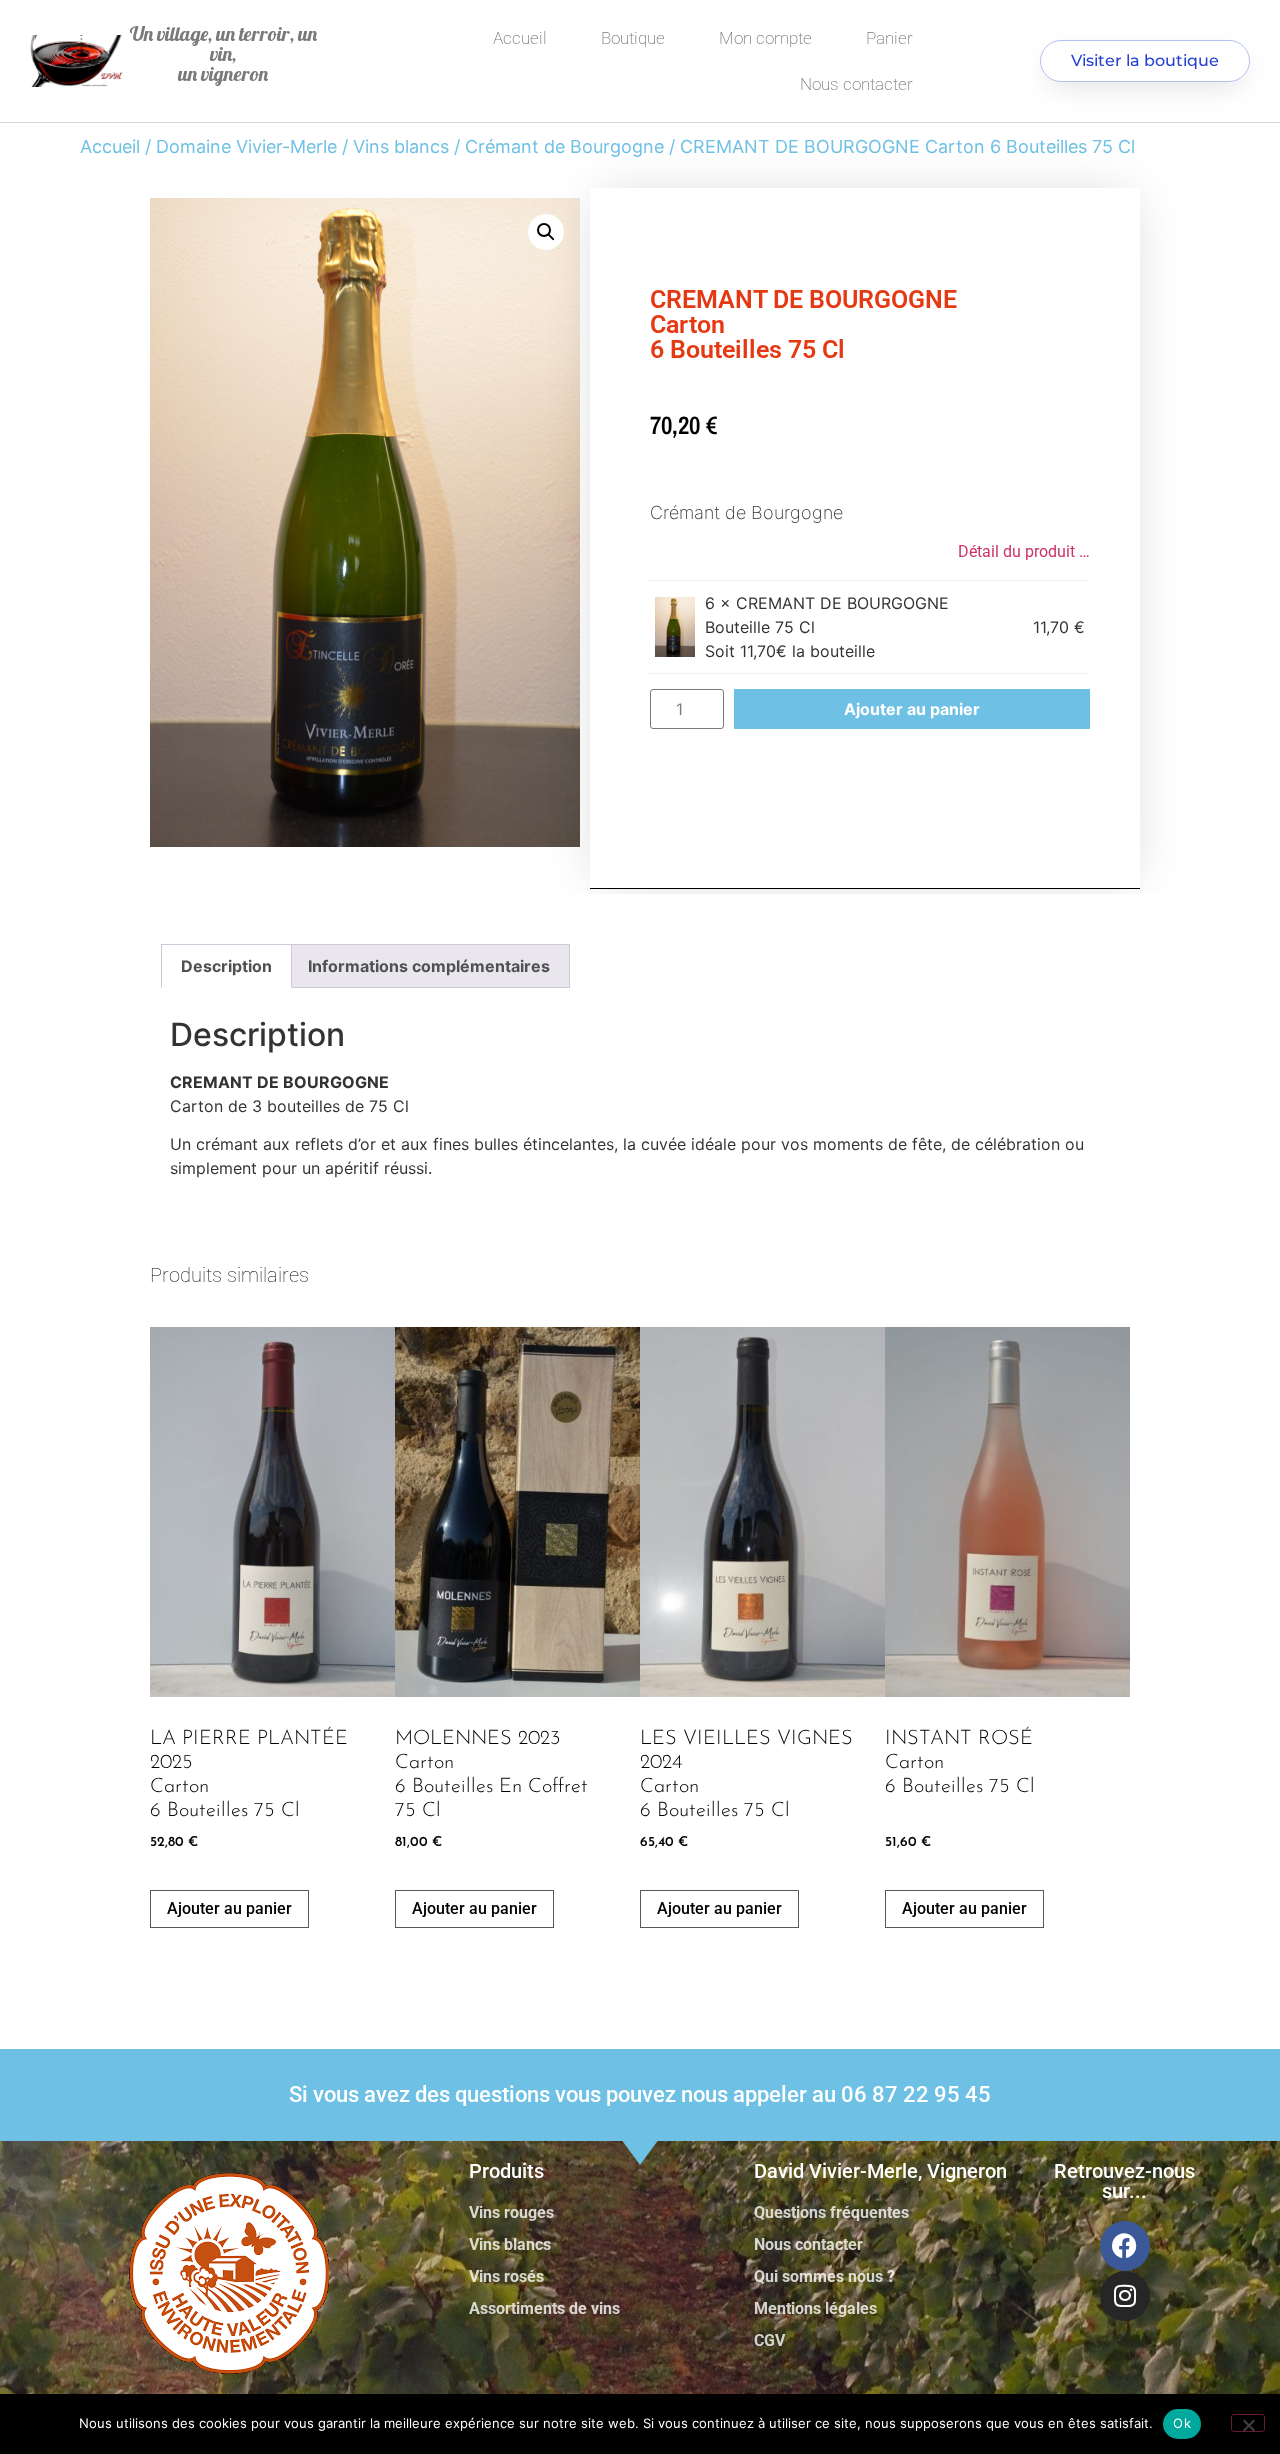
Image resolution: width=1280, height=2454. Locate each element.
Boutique (633, 38)
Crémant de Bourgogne (564, 146)
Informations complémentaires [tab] (429, 966)
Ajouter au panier (912, 709)
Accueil (520, 38)
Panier (889, 38)
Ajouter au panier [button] (229, 1908)
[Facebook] (1125, 2246)
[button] (546, 232)
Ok (1182, 2423)
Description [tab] (226, 966)
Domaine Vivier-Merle (246, 146)
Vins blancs (401, 146)
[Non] (1248, 2423)
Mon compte (765, 38)
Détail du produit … (1024, 551)
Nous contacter (856, 84)
